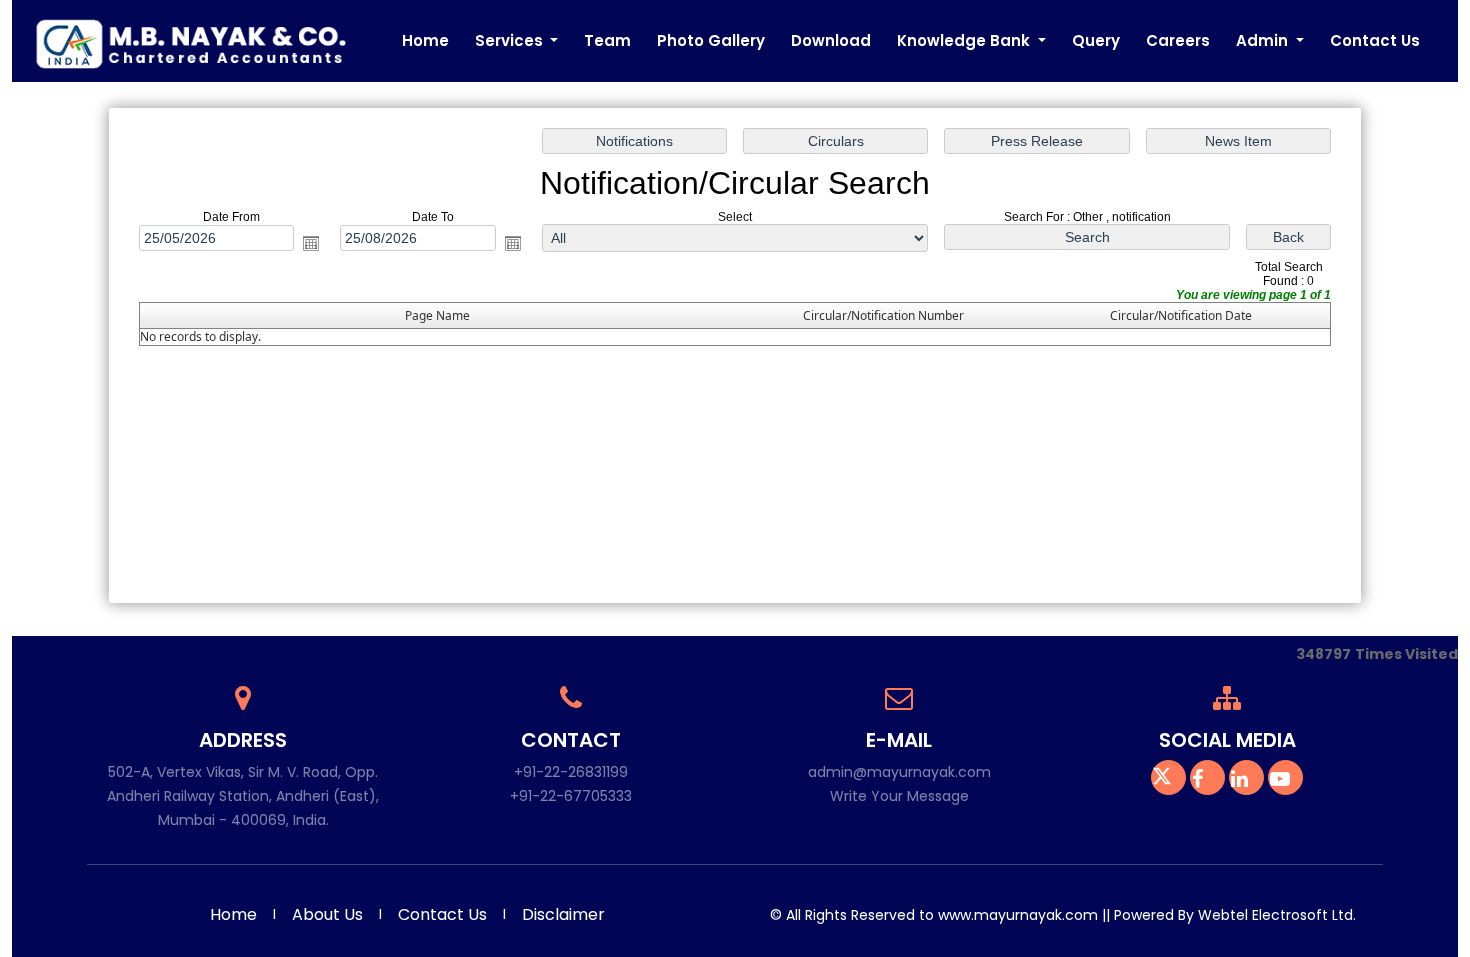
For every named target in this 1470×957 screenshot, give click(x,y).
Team (607, 40)
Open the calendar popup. (311, 243)
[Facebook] (1207, 781)
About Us (327, 914)
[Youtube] (1285, 781)
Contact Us (1375, 40)
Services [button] (511, 40)
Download (831, 40)
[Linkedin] (1246, 781)
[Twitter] (1168, 781)
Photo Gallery (711, 40)
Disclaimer (563, 914)
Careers (1178, 40)
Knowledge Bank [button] (965, 40)
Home (425, 40)
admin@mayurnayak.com (899, 772)
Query (1096, 40)
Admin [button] (1264, 40)
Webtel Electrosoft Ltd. (1277, 915)
